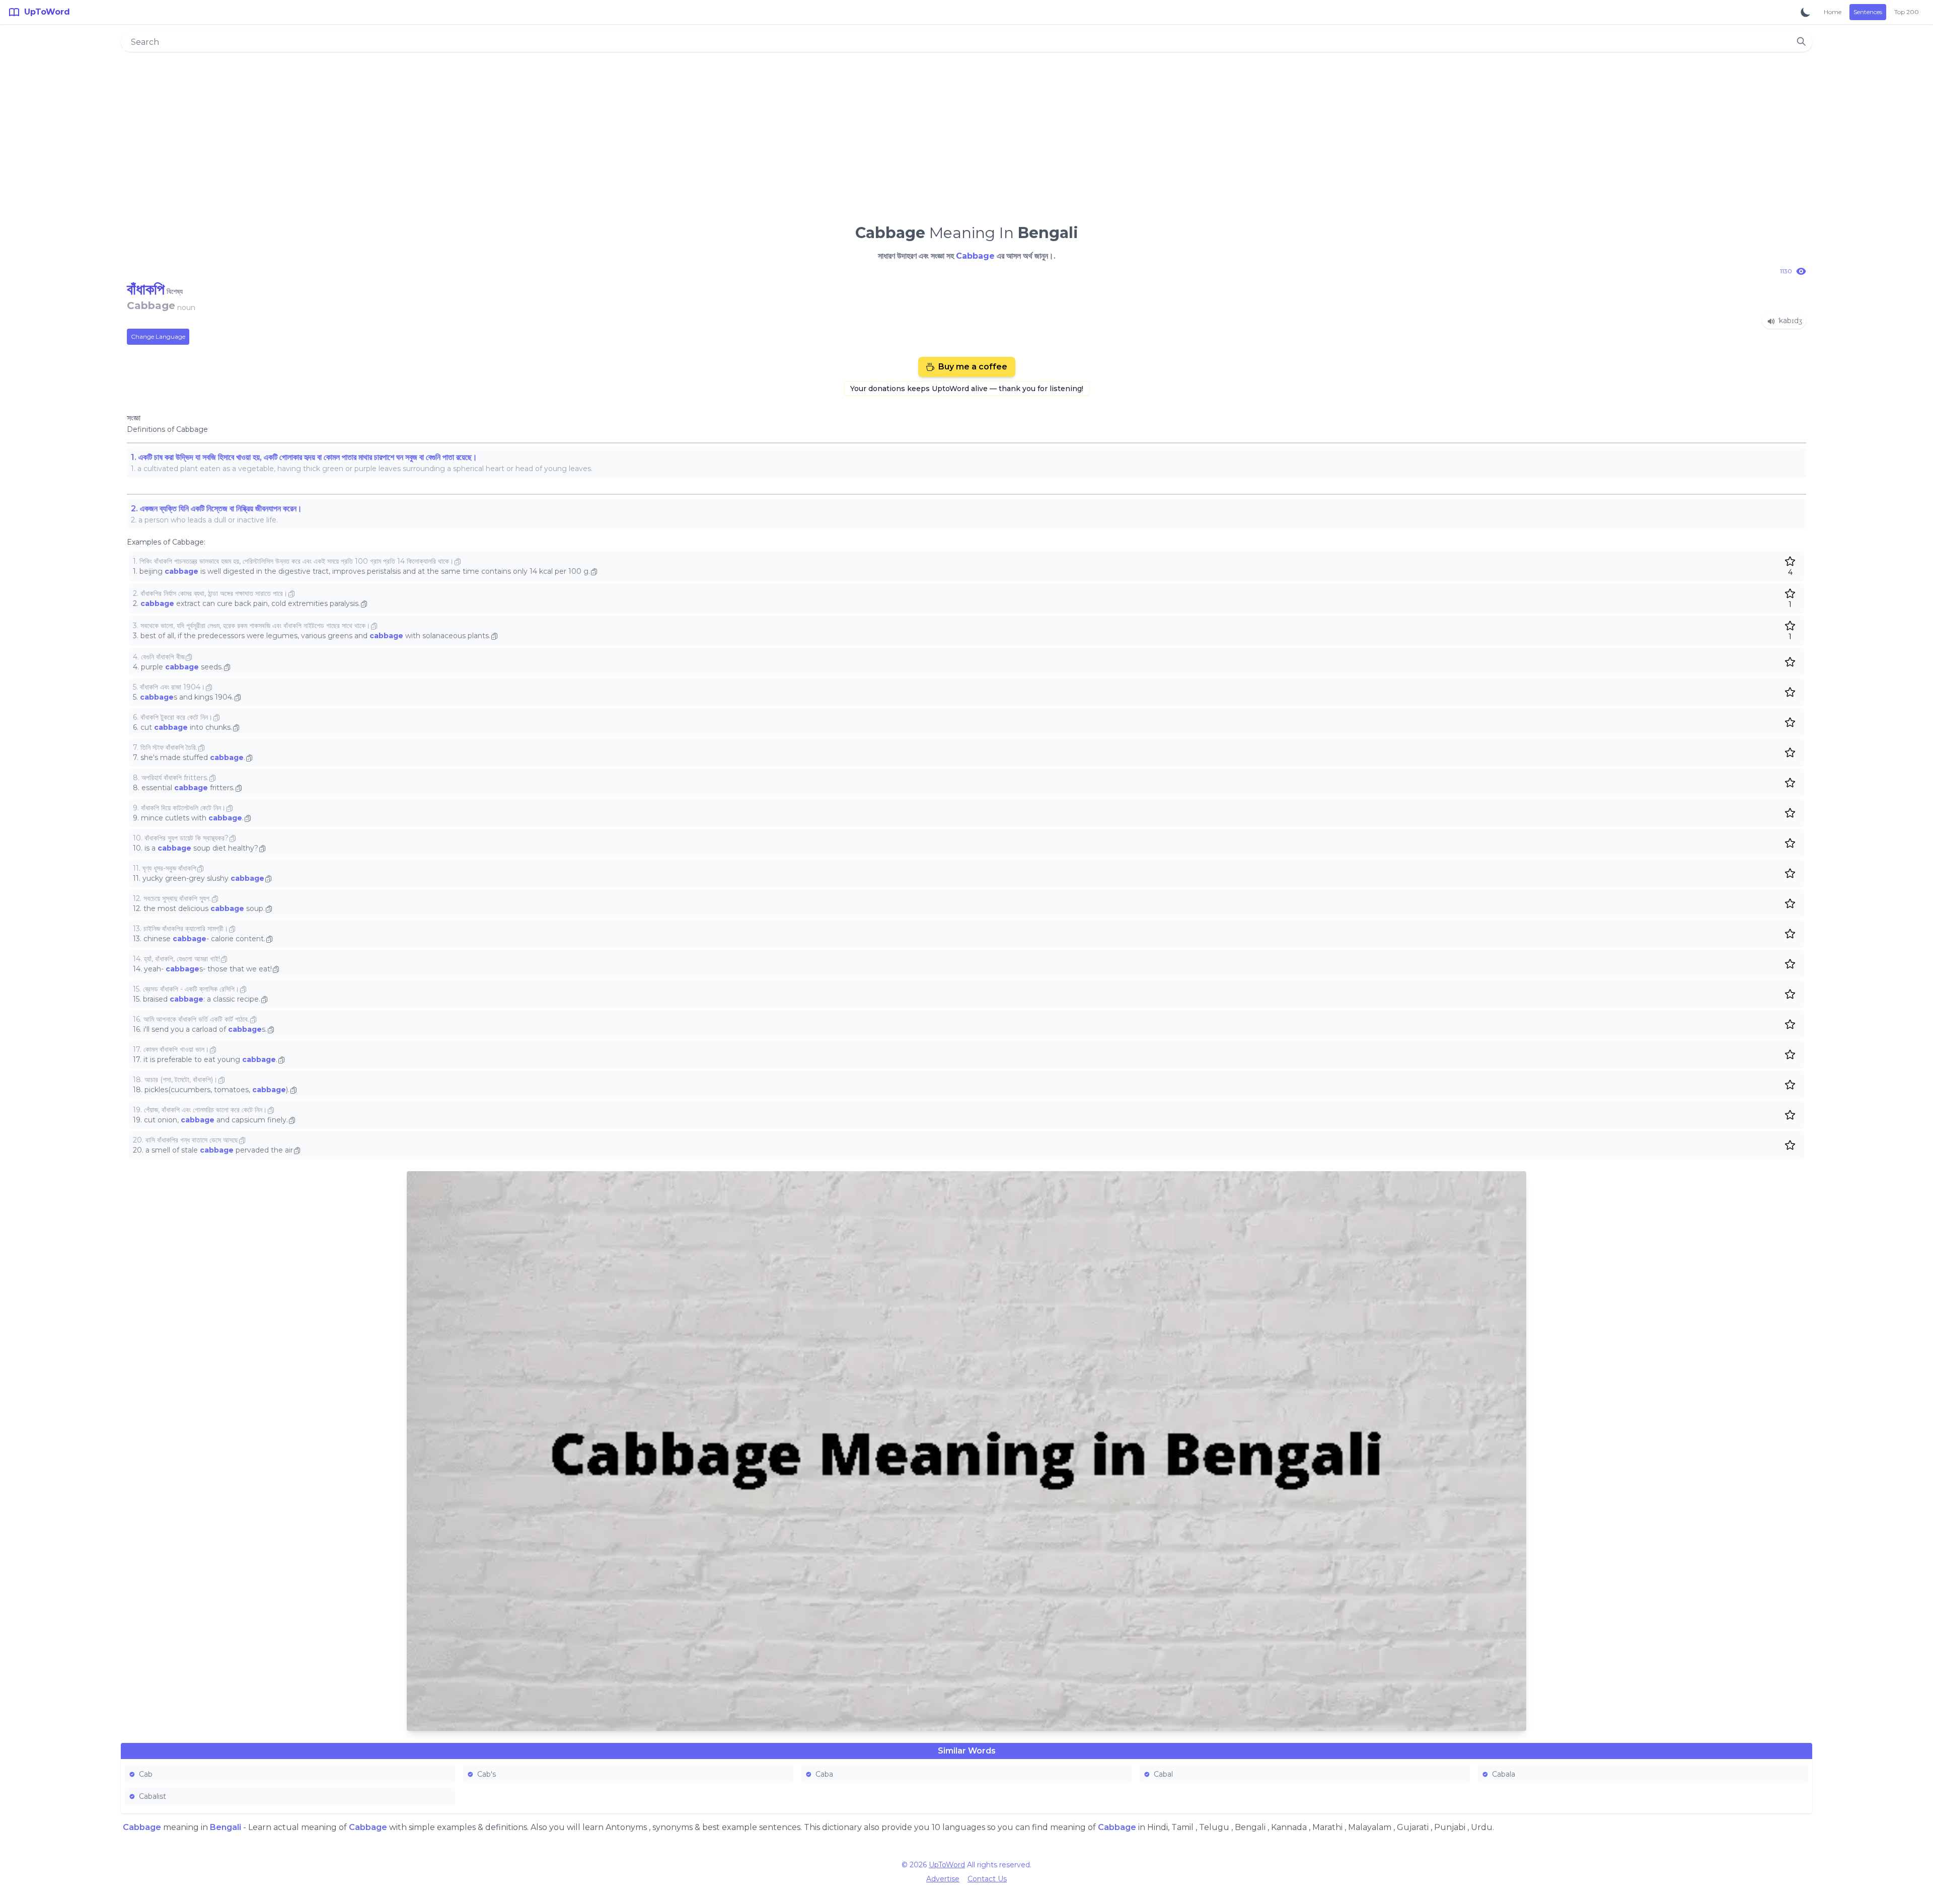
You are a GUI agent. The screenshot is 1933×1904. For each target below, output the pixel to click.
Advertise (943, 1879)
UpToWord (947, 1865)
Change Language (158, 336)
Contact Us (987, 1879)
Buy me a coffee (973, 367)
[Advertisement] (966, 134)
